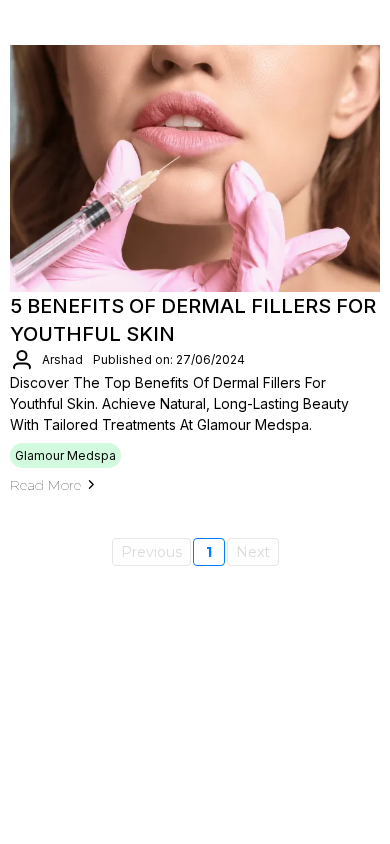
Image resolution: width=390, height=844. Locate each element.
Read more (45, 485)
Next (253, 552)
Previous (151, 552)
